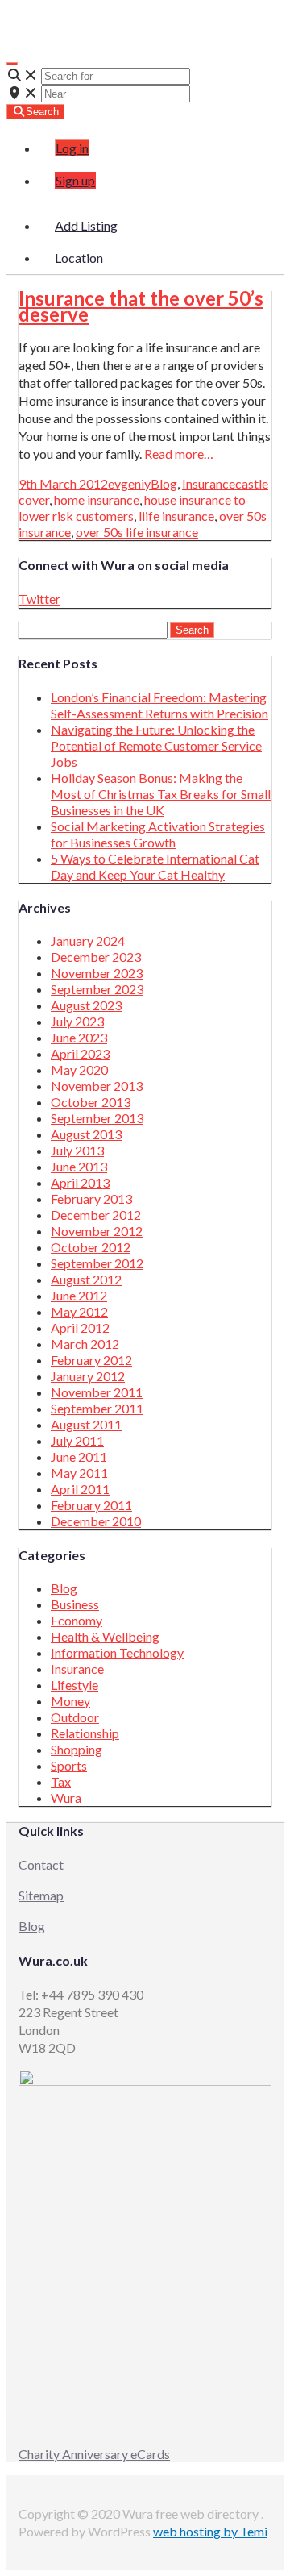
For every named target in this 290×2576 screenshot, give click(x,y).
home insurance (97, 499)
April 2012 (80, 1328)
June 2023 (79, 1037)
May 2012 (79, 1311)
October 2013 (91, 1102)
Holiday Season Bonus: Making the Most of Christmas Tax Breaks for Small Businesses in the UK (161, 794)
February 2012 (91, 1360)
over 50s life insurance (137, 532)
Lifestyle (75, 1685)
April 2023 (80, 1053)
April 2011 (80, 1489)
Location (79, 258)
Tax (61, 1781)
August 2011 (86, 1424)
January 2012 (88, 1376)
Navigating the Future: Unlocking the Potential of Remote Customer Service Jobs (156, 745)
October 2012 (91, 1247)
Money (70, 1701)
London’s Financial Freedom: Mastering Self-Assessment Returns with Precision (159, 705)
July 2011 (77, 1440)
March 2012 (85, 1344)
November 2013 (97, 1086)
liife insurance (176, 516)
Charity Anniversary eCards (94, 2454)
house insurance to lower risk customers (132, 508)
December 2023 (96, 957)
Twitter (39, 599)
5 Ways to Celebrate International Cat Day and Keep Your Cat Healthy (155, 866)
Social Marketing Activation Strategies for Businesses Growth (158, 834)
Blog (164, 483)
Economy (77, 1620)
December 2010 (96, 1521)
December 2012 (96, 1215)
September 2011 (97, 1408)
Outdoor (75, 1717)
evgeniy (129, 483)
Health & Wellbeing (105, 1636)
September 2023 (97, 989)
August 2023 (86, 1005)
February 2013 (91, 1199)
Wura (39, 25)
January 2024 (88, 941)
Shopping (77, 1749)
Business (75, 1604)
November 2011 (97, 1392)
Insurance (209, 483)
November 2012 (97, 1231)
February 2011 (91, 1505)
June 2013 (79, 1166)
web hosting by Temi (210, 2531)
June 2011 (79, 1457)
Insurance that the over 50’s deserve (141, 306)
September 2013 (97, 1118)
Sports (69, 1765)
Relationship (85, 1733)
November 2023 (97, 973)
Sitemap (41, 1895)
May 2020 (79, 1070)
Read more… (178, 454)
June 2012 (79, 1295)
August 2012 (86, 1279)
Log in (72, 148)
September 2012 (97, 1263)
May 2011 (79, 1473)
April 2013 (80, 1182)
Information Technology (117, 1652)
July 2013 (77, 1150)
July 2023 (77, 1021)
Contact (41, 1864)
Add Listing (86, 225)
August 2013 (86, 1134)
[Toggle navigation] (12, 64)
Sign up (75, 180)
